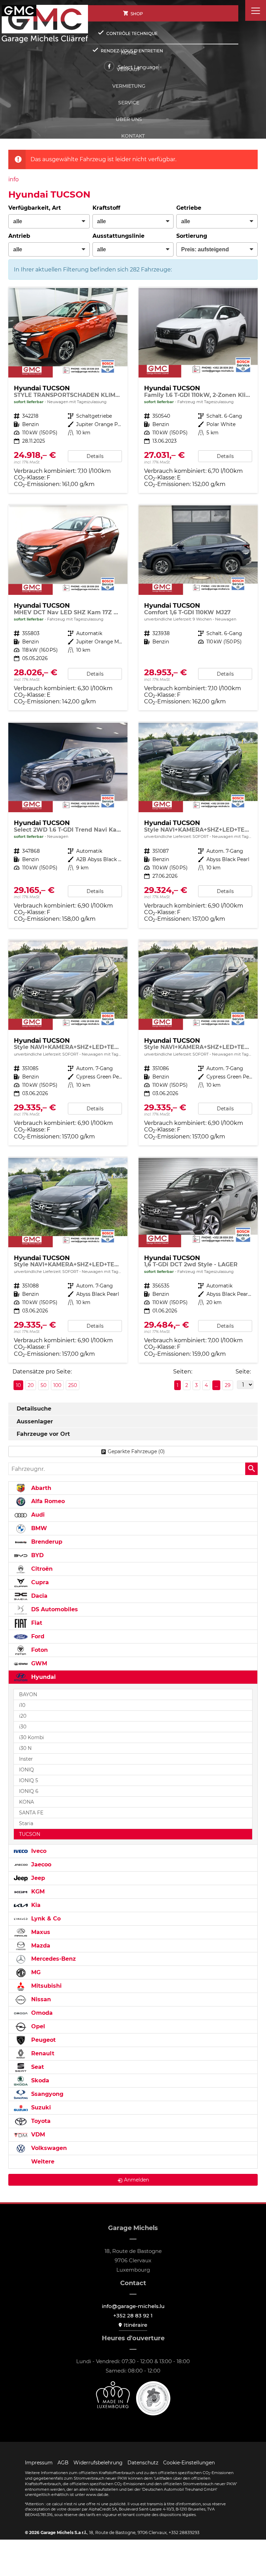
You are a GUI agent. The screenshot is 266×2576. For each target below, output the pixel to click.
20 (31, 1385)
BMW (38, 1528)
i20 (23, 1716)
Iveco (38, 1851)
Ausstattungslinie (118, 236)
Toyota (40, 2121)
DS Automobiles (54, 1609)
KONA (26, 1802)
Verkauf (129, 69)
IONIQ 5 (29, 1780)
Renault (42, 2053)
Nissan (40, 1999)
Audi (37, 1515)
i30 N (25, 1748)
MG (35, 1972)
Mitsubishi (46, 1986)
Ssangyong (46, 2094)
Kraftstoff (106, 208)
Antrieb (19, 236)
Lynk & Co (45, 1919)
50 (43, 1385)
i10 (22, 1705)
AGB (63, 2463)
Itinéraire (135, 2325)
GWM (38, 1663)
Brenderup (46, 1542)
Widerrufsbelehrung (98, 2463)
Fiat (36, 1623)
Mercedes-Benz (53, 1959)
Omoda (41, 2013)
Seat (37, 2067)
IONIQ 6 (29, 1791)
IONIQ (26, 1770)
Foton (39, 1650)
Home (129, 53)
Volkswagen (48, 2148)
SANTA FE (31, 1813)
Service (129, 103)
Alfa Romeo (47, 1501)
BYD (37, 1555)
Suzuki (40, 2107)
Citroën (41, 1569)
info (14, 179)
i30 (23, 1727)
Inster (26, 1759)
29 (228, 1385)
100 (57, 1385)
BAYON (28, 1694)
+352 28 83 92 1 (133, 2315)
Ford (37, 1636)
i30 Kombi (32, 1737)
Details (95, 456)
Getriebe (189, 208)
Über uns (129, 119)
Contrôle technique (132, 33)
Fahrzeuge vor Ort (43, 1434)
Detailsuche (34, 1409)
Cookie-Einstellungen (189, 2463)
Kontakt (133, 136)
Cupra (39, 1582)
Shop (137, 14)
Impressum (39, 2463)
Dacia (38, 1596)
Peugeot (43, 2040)
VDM (37, 2135)
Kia (35, 1905)
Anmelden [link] (136, 2180)
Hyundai (43, 1677)
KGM (37, 1892)
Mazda (40, 1946)
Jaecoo (40, 1864)
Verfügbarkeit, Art (35, 208)
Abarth (40, 1488)
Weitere (42, 2162)
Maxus (40, 1932)
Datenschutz (143, 2463)
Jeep (37, 1878)
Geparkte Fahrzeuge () (136, 1451)
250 (73, 1385)
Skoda (39, 2080)
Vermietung (129, 86)
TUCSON (30, 1834)
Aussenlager (35, 1421)
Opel (37, 2026)
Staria (26, 1823)
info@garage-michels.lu (133, 2306)
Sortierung (192, 236)
